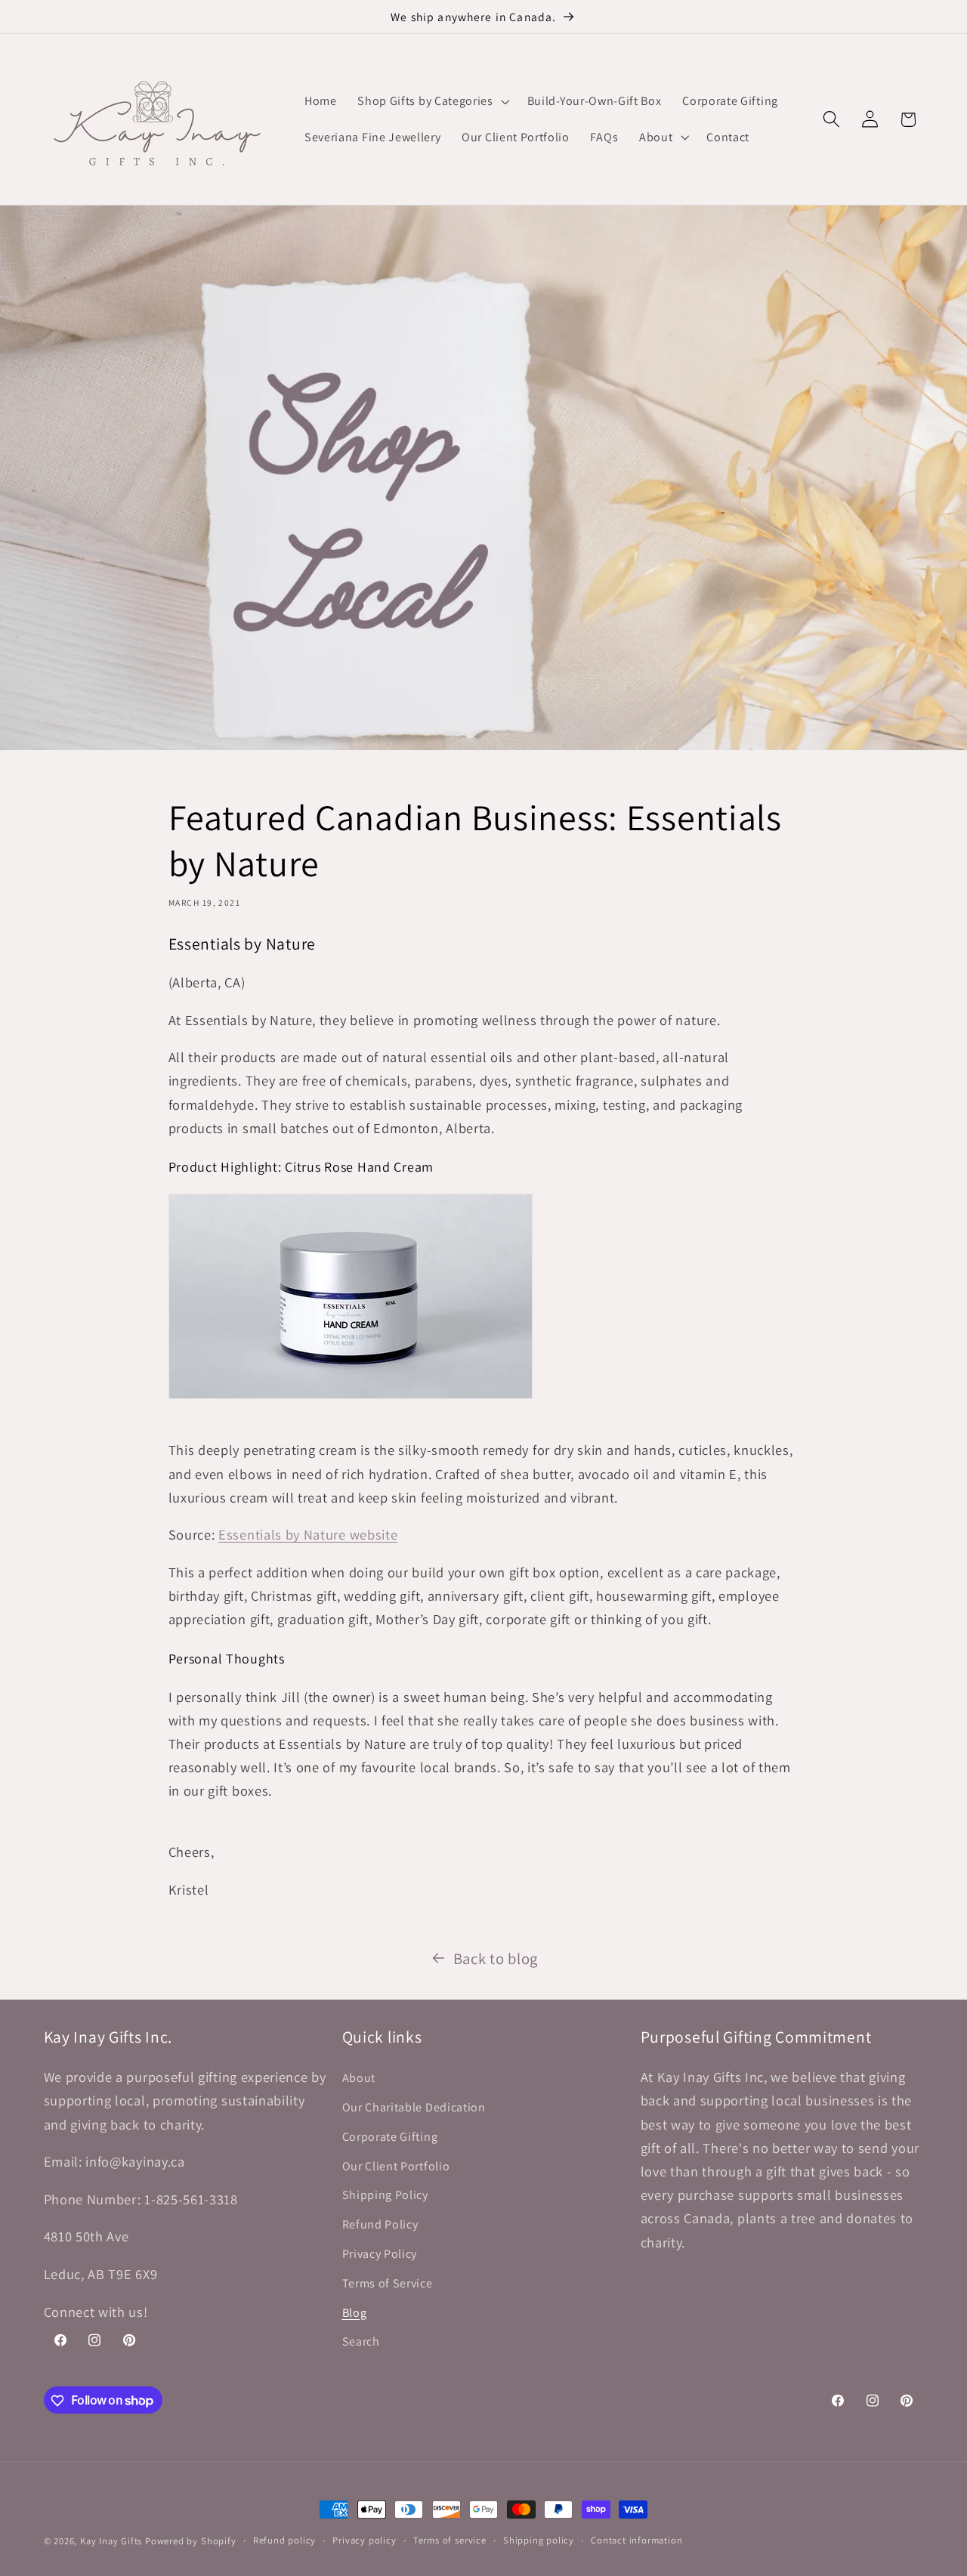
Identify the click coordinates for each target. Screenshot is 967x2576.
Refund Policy (380, 2224)
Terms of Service (388, 2283)
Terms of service (450, 2540)
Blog (355, 2312)
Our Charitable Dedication (414, 2107)
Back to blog (496, 1958)
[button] (431, 101)
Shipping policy (539, 2540)
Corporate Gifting (390, 2136)
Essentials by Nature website (308, 1534)
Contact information (636, 2540)
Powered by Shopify (191, 2541)
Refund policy (284, 2540)
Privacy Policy (380, 2253)
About (359, 2078)
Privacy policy (364, 2540)
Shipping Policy (385, 2195)
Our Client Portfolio (396, 2165)
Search (361, 2341)
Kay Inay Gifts (111, 2541)
